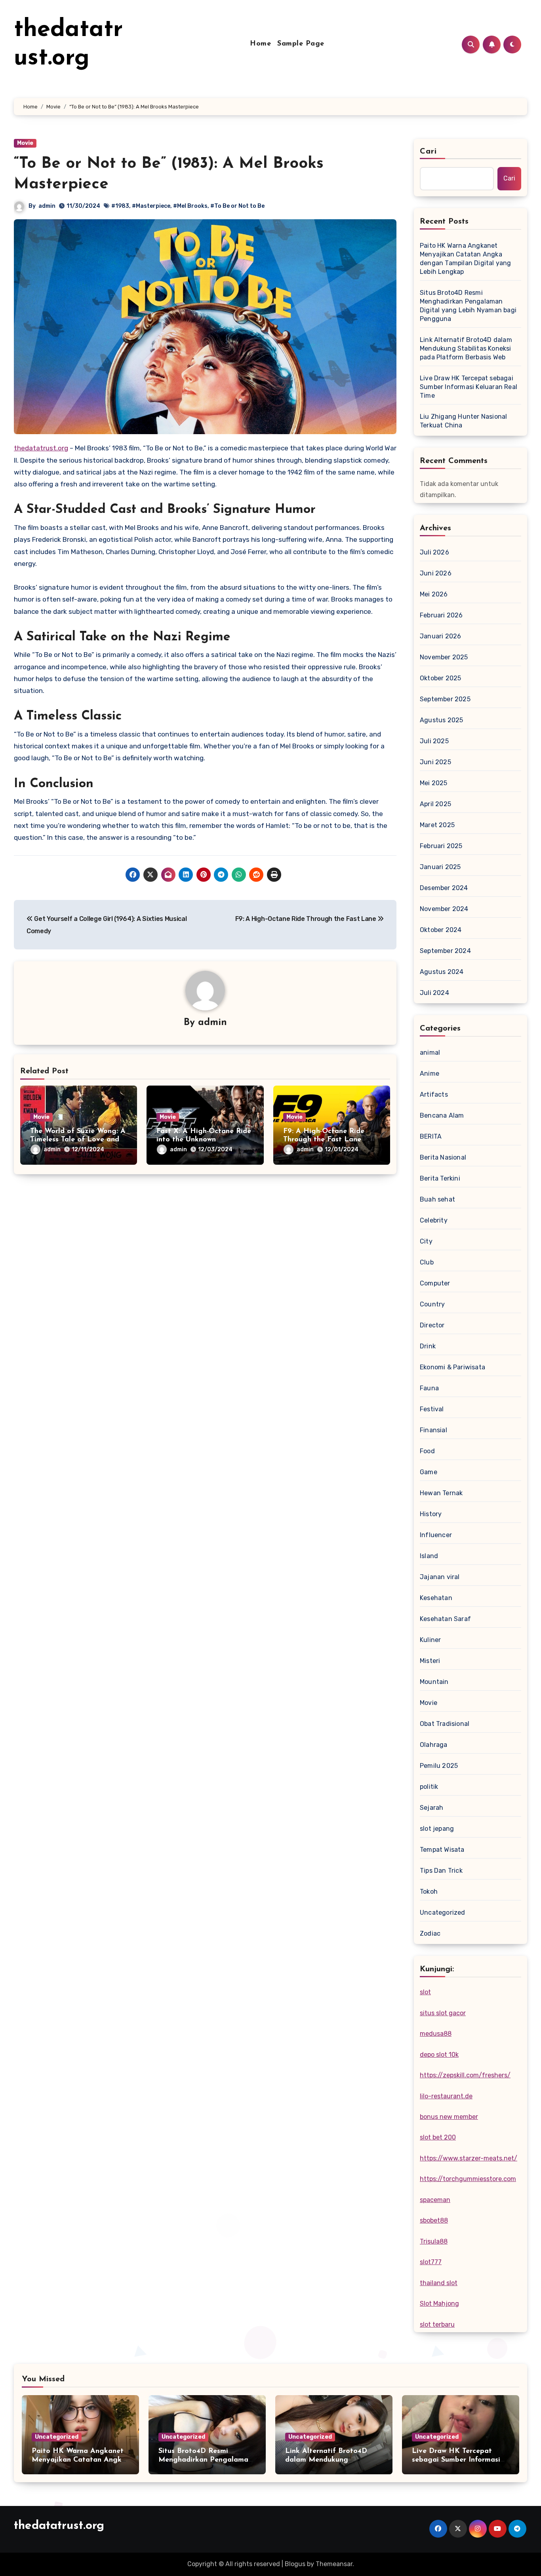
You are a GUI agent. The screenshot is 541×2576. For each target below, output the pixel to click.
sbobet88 (434, 2220)
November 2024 (444, 909)
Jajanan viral (440, 1577)
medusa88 (436, 2034)
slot (425, 1992)
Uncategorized (443, 1913)
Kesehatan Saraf (445, 1619)
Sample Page (301, 44)
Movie (25, 143)
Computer (435, 1283)
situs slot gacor (443, 2013)
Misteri (430, 1661)
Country (432, 1304)
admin (47, 206)
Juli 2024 (434, 993)
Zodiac (430, 1933)
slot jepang (437, 1829)
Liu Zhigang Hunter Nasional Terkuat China (463, 421)
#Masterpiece (151, 206)
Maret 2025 (437, 825)
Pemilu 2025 (439, 1766)
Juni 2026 (436, 573)
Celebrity (434, 1220)
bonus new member (449, 2117)
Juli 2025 (434, 741)
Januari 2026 (440, 636)
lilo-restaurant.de (446, 2096)
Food (427, 1451)
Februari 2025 (441, 846)
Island (429, 1556)
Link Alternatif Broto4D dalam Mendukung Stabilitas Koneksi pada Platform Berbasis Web (466, 348)
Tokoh (429, 1892)
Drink (428, 1346)
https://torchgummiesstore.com (468, 2179)
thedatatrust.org (41, 448)
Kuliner (430, 1640)
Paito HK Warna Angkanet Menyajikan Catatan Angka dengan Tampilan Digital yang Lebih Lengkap (466, 259)
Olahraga (434, 1745)
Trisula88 (434, 2241)
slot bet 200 (438, 2137)
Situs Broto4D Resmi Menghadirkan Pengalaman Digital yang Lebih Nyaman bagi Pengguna (468, 306)
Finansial (433, 1430)
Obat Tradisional (445, 1724)
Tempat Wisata (442, 1850)
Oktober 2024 (441, 930)
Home (260, 44)
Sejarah (431, 1808)
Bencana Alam (442, 1115)
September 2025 (445, 699)
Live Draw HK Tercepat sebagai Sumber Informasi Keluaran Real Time (469, 387)
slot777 (431, 2262)
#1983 (120, 206)
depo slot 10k (439, 2055)
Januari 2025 (440, 867)
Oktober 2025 (440, 678)
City (426, 1241)
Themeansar (334, 2564)
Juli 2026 (434, 552)
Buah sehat (437, 1199)
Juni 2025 (435, 762)
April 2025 (435, 804)
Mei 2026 (434, 594)
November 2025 (444, 657)
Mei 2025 (434, 783)
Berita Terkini (440, 1178)
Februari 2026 (441, 615)
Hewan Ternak (441, 1493)
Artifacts (434, 1094)
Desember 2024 (444, 888)
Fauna (429, 1388)
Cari (428, 152)
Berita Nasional (443, 1157)
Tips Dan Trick (441, 1871)
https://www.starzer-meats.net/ (469, 2158)
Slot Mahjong (439, 2304)
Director (432, 1325)
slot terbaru (437, 2324)
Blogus (295, 2564)
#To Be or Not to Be (237, 206)
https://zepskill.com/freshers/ (465, 2075)
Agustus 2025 (441, 720)
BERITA (431, 1136)
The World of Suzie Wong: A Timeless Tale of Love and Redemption (78, 1140)
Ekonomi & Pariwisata (452, 1367)
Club (427, 1262)
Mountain (434, 1682)
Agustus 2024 (442, 972)
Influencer (436, 1535)
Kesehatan (436, 1598)
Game (429, 1472)
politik (429, 1787)
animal (430, 1053)
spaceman (435, 2200)
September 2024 (445, 951)
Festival (432, 1409)
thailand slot (439, 2283)
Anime (430, 1073)
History (431, 1514)
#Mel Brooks (190, 206)
